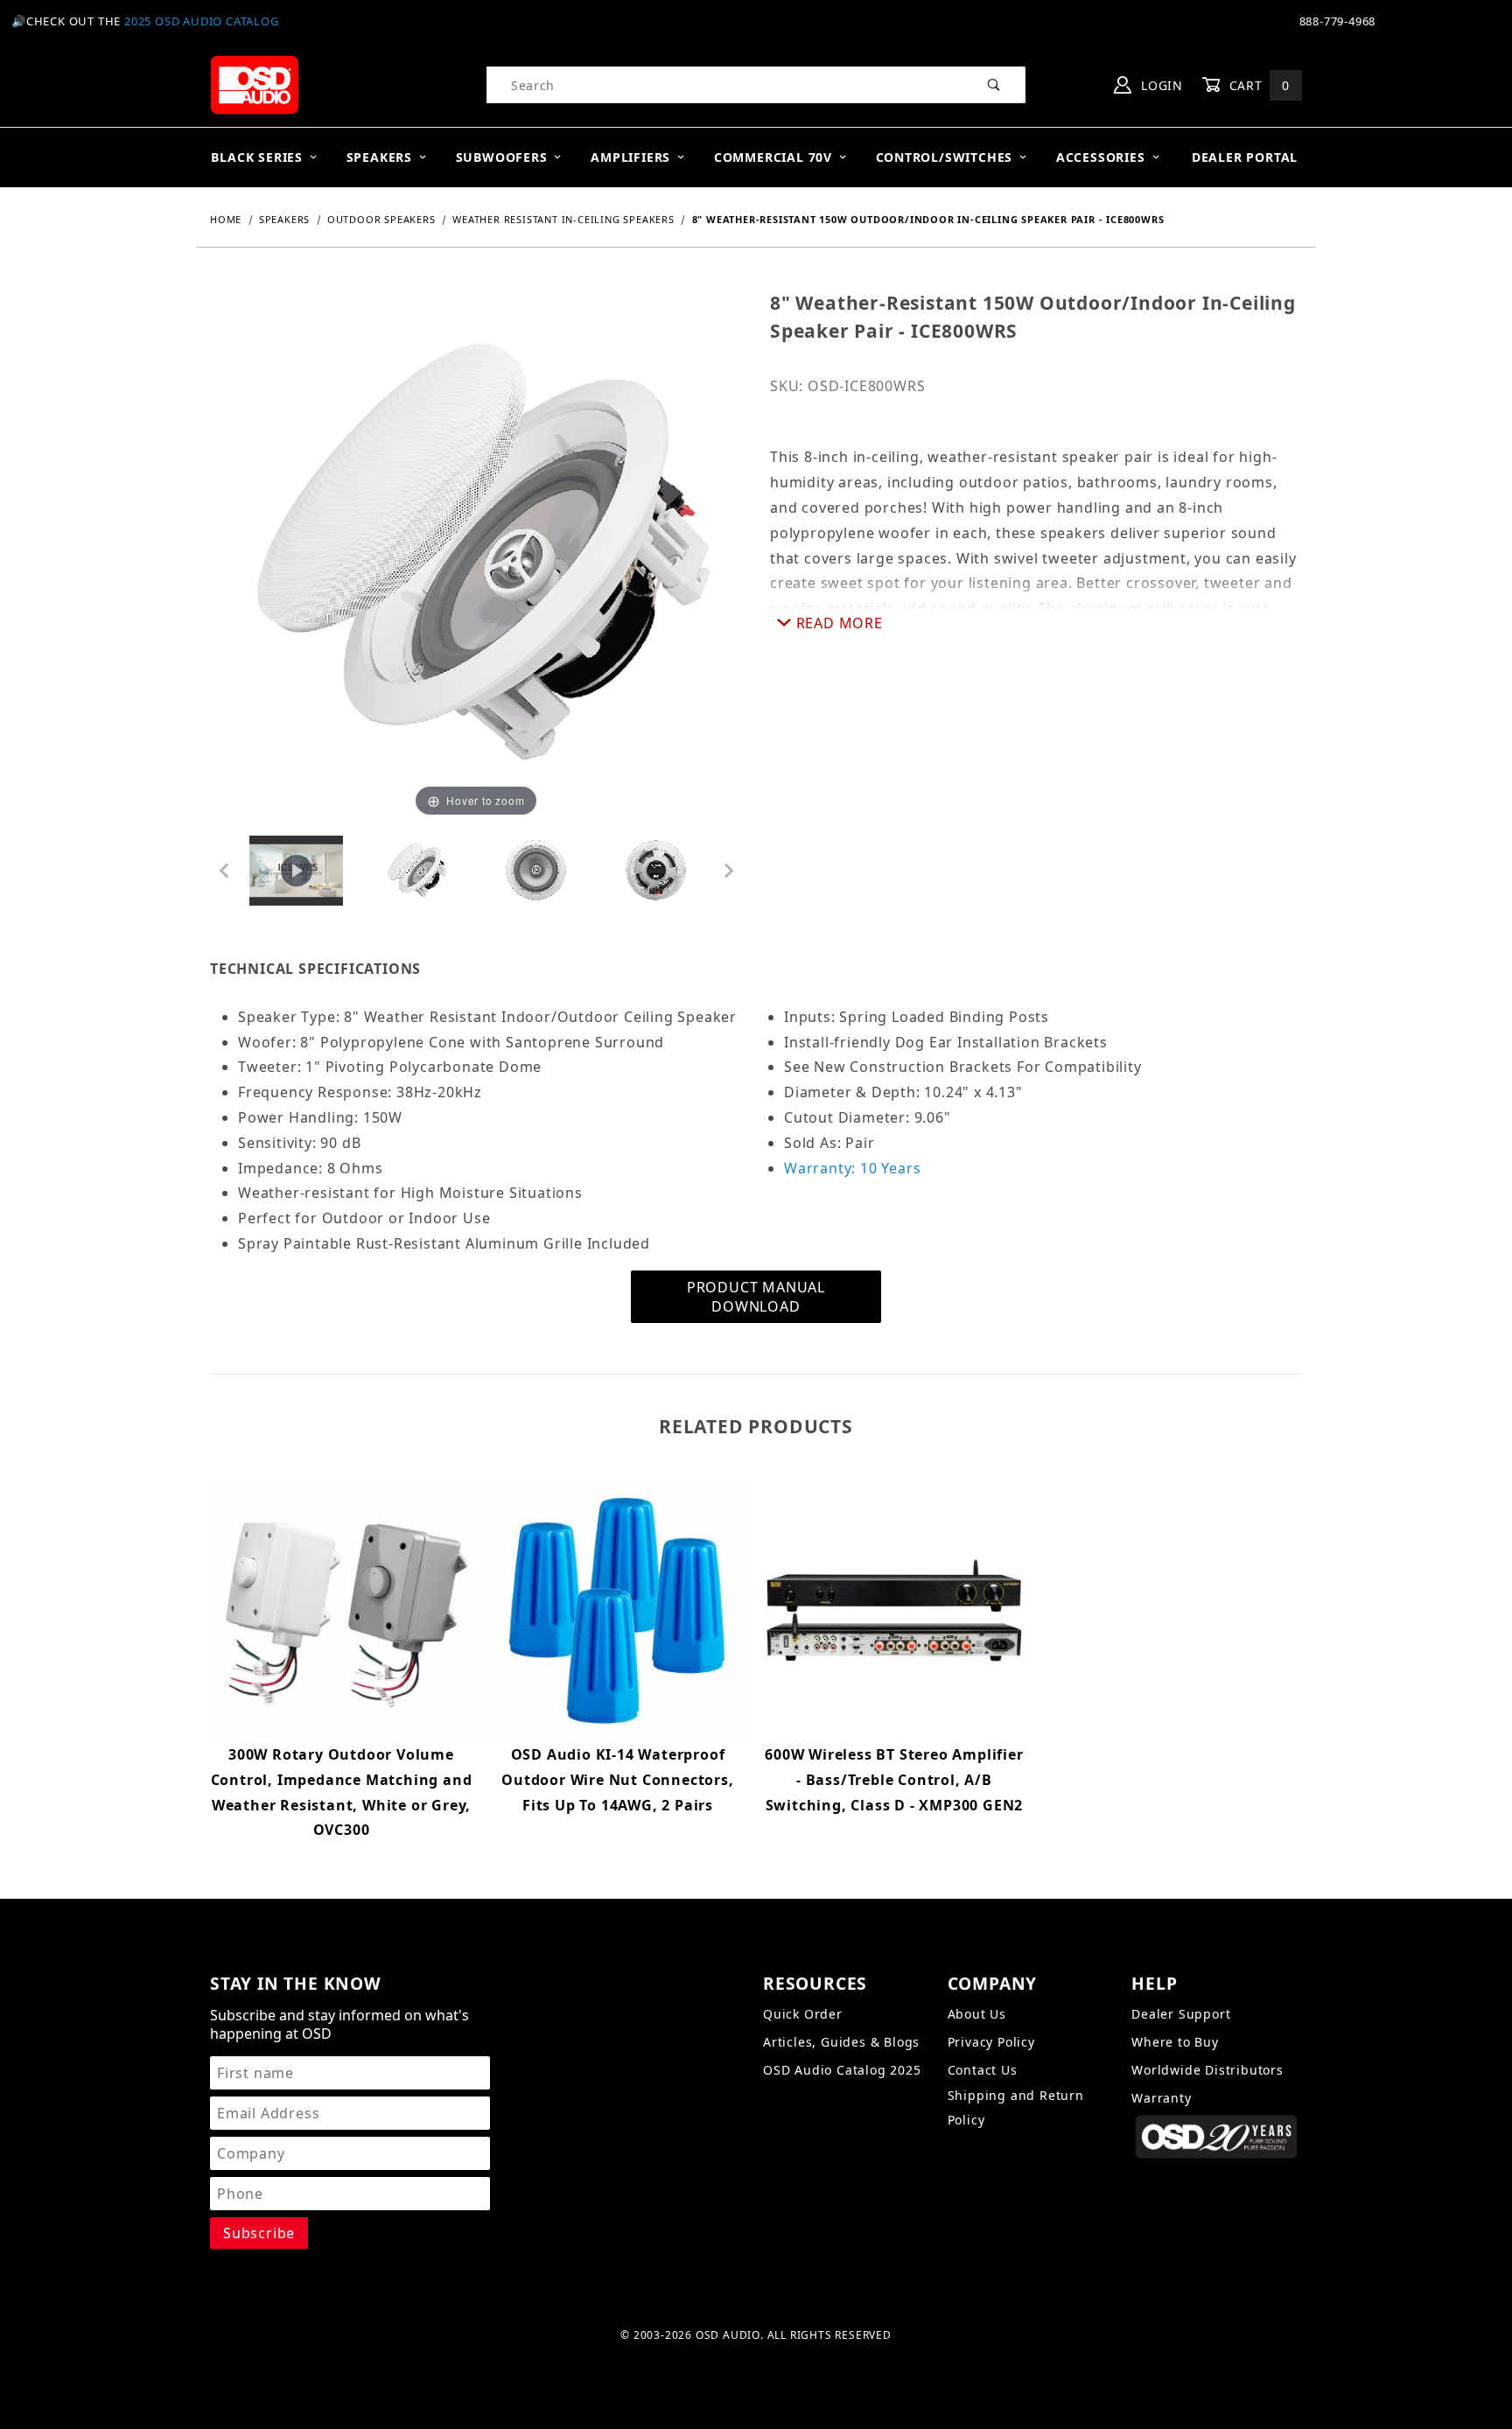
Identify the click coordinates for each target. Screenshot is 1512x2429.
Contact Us (983, 2070)
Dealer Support (1181, 2014)
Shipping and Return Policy (1016, 2107)
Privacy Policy (991, 2042)
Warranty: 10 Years (852, 1168)
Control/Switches (945, 157)
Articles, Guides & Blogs (841, 2042)
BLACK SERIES (257, 157)
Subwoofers (502, 157)
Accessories (1101, 157)
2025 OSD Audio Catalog (202, 21)
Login (1160, 85)
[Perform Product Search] (994, 85)
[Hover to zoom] (476, 555)
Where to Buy (1175, 2042)
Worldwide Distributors (1207, 2070)
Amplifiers (630, 157)
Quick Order (803, 2014)
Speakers (379, 157)
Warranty (1161, 2098)
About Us (977, 2014)
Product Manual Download (756, 1297)
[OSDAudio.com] (254, 84)
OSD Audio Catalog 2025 (842, 2070)
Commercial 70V (773, 157)
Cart (1257, 85)
